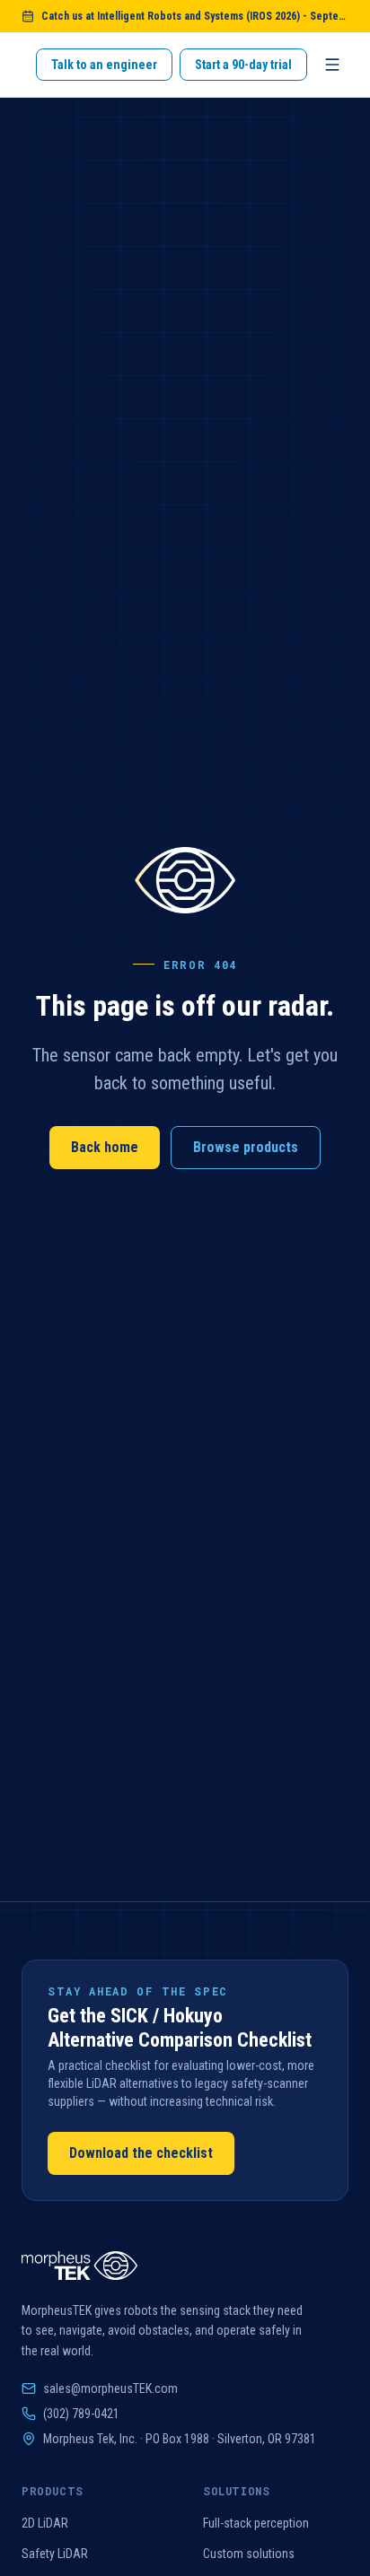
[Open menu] (332, 65)
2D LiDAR (45, 2523)
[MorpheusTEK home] (79, 2266)
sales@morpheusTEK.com (110, 2388)
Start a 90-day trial (243, 65)
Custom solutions (249, 2554)
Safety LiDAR (55, 2554)
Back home (105, 1147)
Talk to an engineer (104, 65)
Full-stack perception (256, 2523)
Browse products (246, 1147)
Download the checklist (141, 2153)
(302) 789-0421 (81, 2414)
